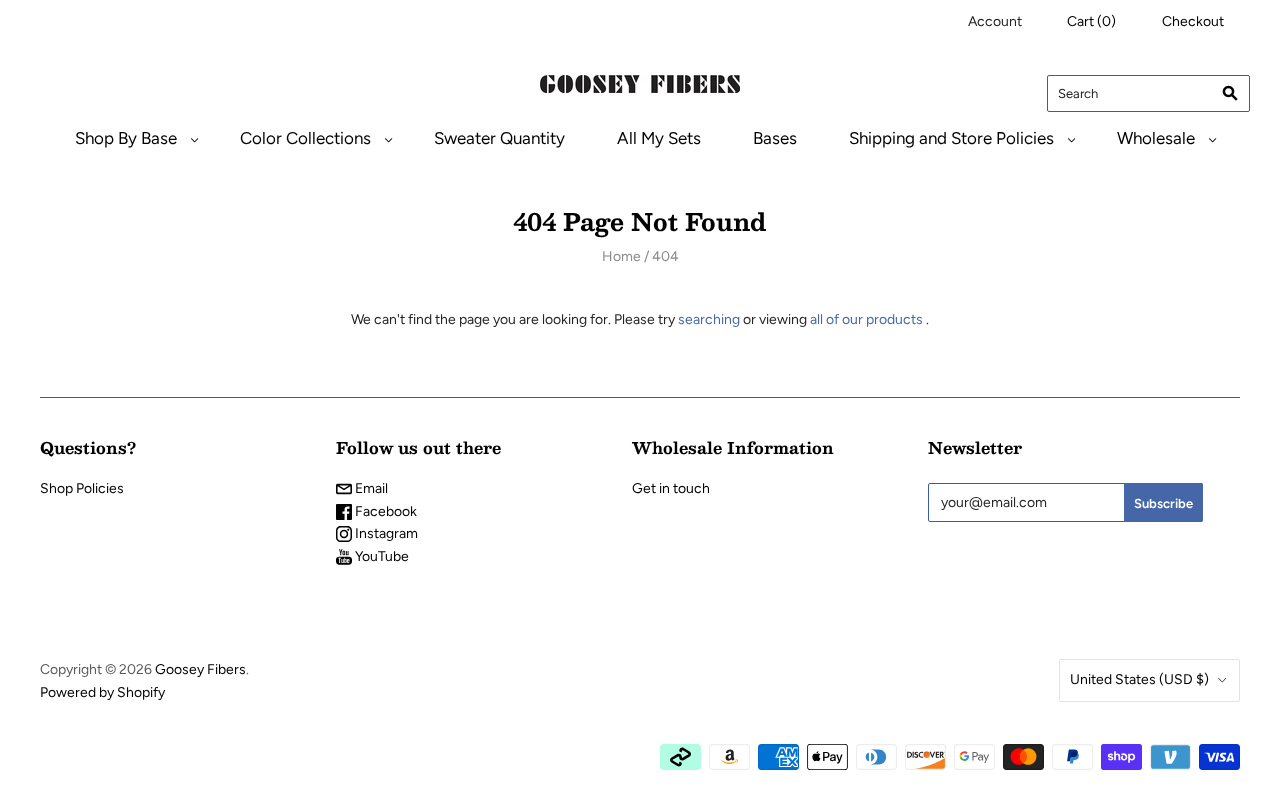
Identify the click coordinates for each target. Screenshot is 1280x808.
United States (1139, 679)
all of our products (866, 319)
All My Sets (659, 138)
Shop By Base (126, 138)
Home (621, 256)
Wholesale (1156, 138)
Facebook (384, 511)
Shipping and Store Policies (951, 138)
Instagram (385, 533)
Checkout (1193, 21)
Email (370, 488)
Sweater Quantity (499, 138)
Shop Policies (82, 488)
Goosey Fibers (200, 669)
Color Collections (305, 138)
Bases (775, 138)
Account (995, 21)
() (1091, 21)
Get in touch (671, 488)
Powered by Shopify (102, 692)
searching (709, 319)
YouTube (380, 556)
